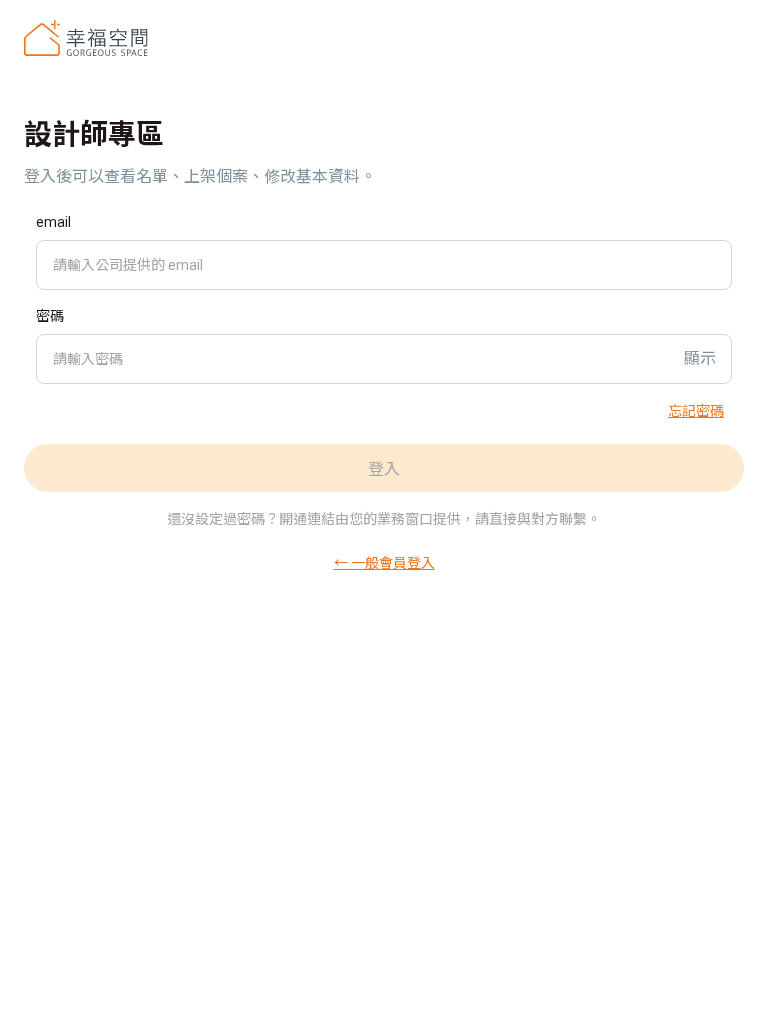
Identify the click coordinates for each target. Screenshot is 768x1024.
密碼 (50, 316)
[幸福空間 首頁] (86, 38)
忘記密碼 (696, 410)
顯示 (700, 358)
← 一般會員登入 (384, 562)
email (53, 222)
